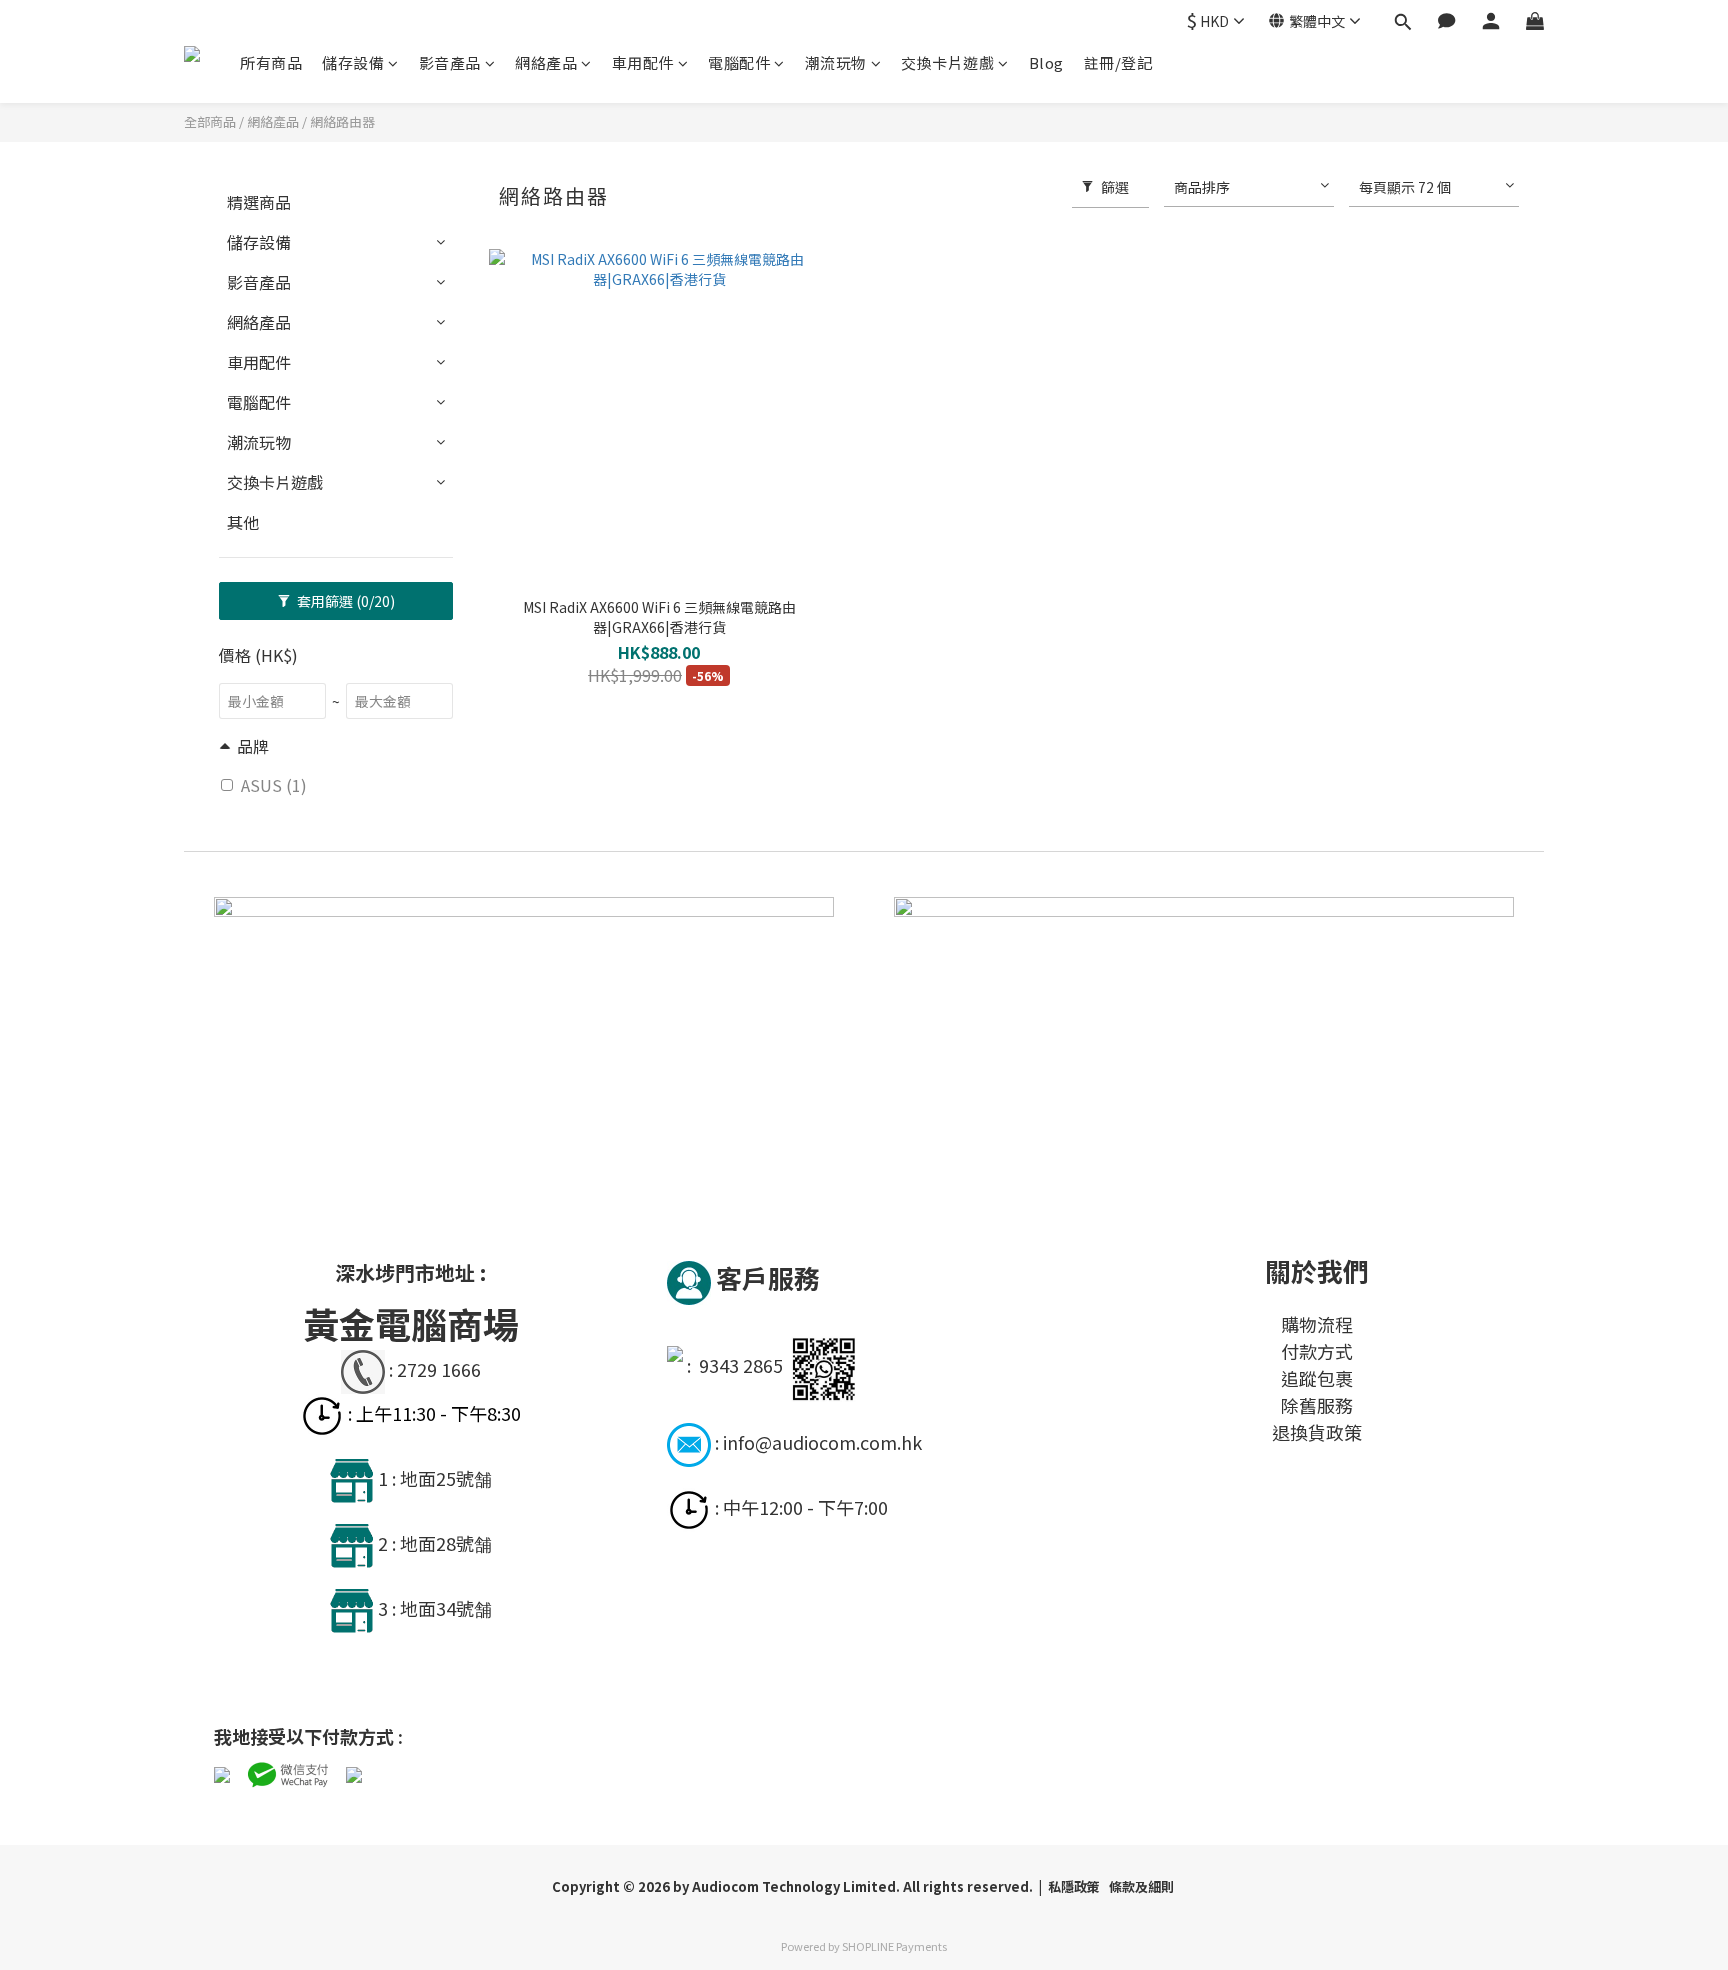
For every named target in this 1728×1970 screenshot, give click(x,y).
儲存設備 (353, 62)
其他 (243, 522)
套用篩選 (344, 601)
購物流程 (1317, 1324)
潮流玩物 (836, 62)
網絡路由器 (342, 121)
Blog (1046, 62)
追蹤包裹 (1317, 1378)
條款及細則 (1141, 1886)
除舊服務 (1317, 1405)
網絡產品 (546, 62)
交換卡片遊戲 (947, 62)
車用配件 (643, 62)
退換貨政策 (1317, 1432)
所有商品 (271, 62)
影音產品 (450, 62)
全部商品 (210, 121)
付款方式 (1317, 1351)
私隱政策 (1075, 1886)
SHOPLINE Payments (894, 1946)
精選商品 (259, 202)
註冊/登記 (1118, 62)
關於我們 (1317, 1270)
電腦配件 (739, 62)
